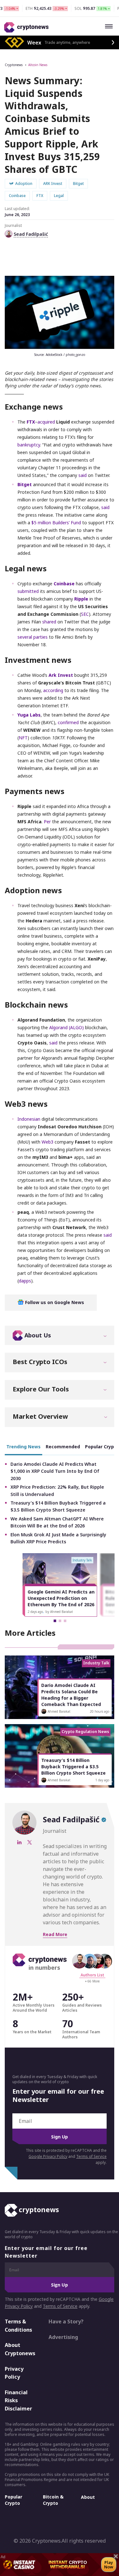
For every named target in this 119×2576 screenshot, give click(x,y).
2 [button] (60, 1621)
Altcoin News (38, 65)
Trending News (23, 1447)
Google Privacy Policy (48, 2156)
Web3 (47, 1142)
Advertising (63, 2337)
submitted (28, 591)
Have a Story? (66, 2321)
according (53, 690)
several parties (33, 637)
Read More (55, 1934)
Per (47, 822)
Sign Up (60, 2137)
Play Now (109, 2565)
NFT (23, 738)
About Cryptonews (20, 2349)
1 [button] (55, 1621)
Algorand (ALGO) (66, 1027)
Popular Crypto (13, 2500)
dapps (25, 1281)
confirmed (68, 722)
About (88, 2497)
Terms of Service (91, 2156)
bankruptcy (29, 445)
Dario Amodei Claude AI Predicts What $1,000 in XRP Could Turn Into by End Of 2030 (55, 1471)
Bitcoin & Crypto (53, 2500)
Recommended (63, 1447)
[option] (60, 1585)
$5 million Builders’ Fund (56, 523)
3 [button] (65, 1621)
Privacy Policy (14, 2373)
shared (49, 622)
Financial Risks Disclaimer (18, 2400)
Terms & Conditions (18, 2326)
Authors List (92, 1975)
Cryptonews (14, 65)
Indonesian (30, 1119)
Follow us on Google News (54, 1302)
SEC (85, 614)
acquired (46, 422)
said (83, 475)
